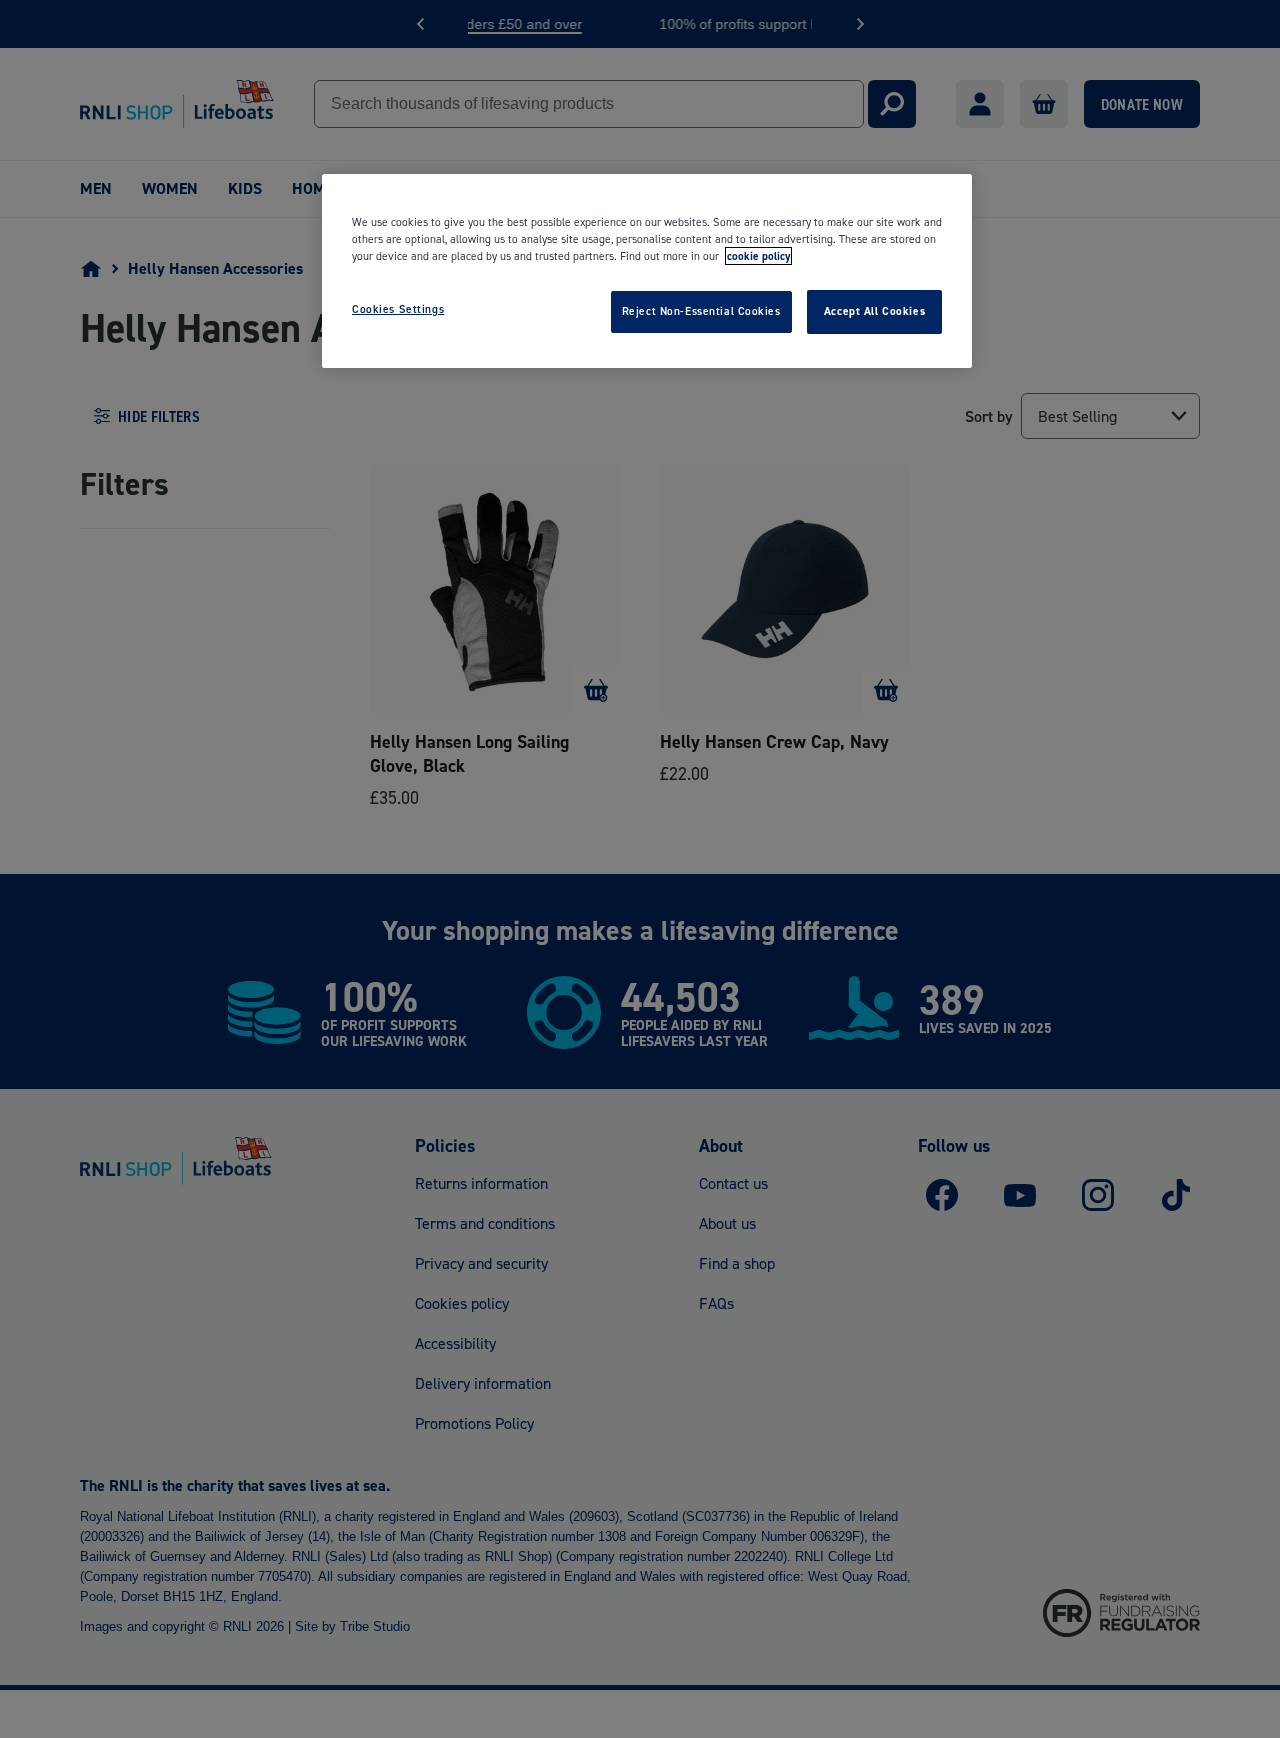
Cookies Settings (398, 309)
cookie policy (758, 256)
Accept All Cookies (874, 311)
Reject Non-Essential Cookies (701, 311)
